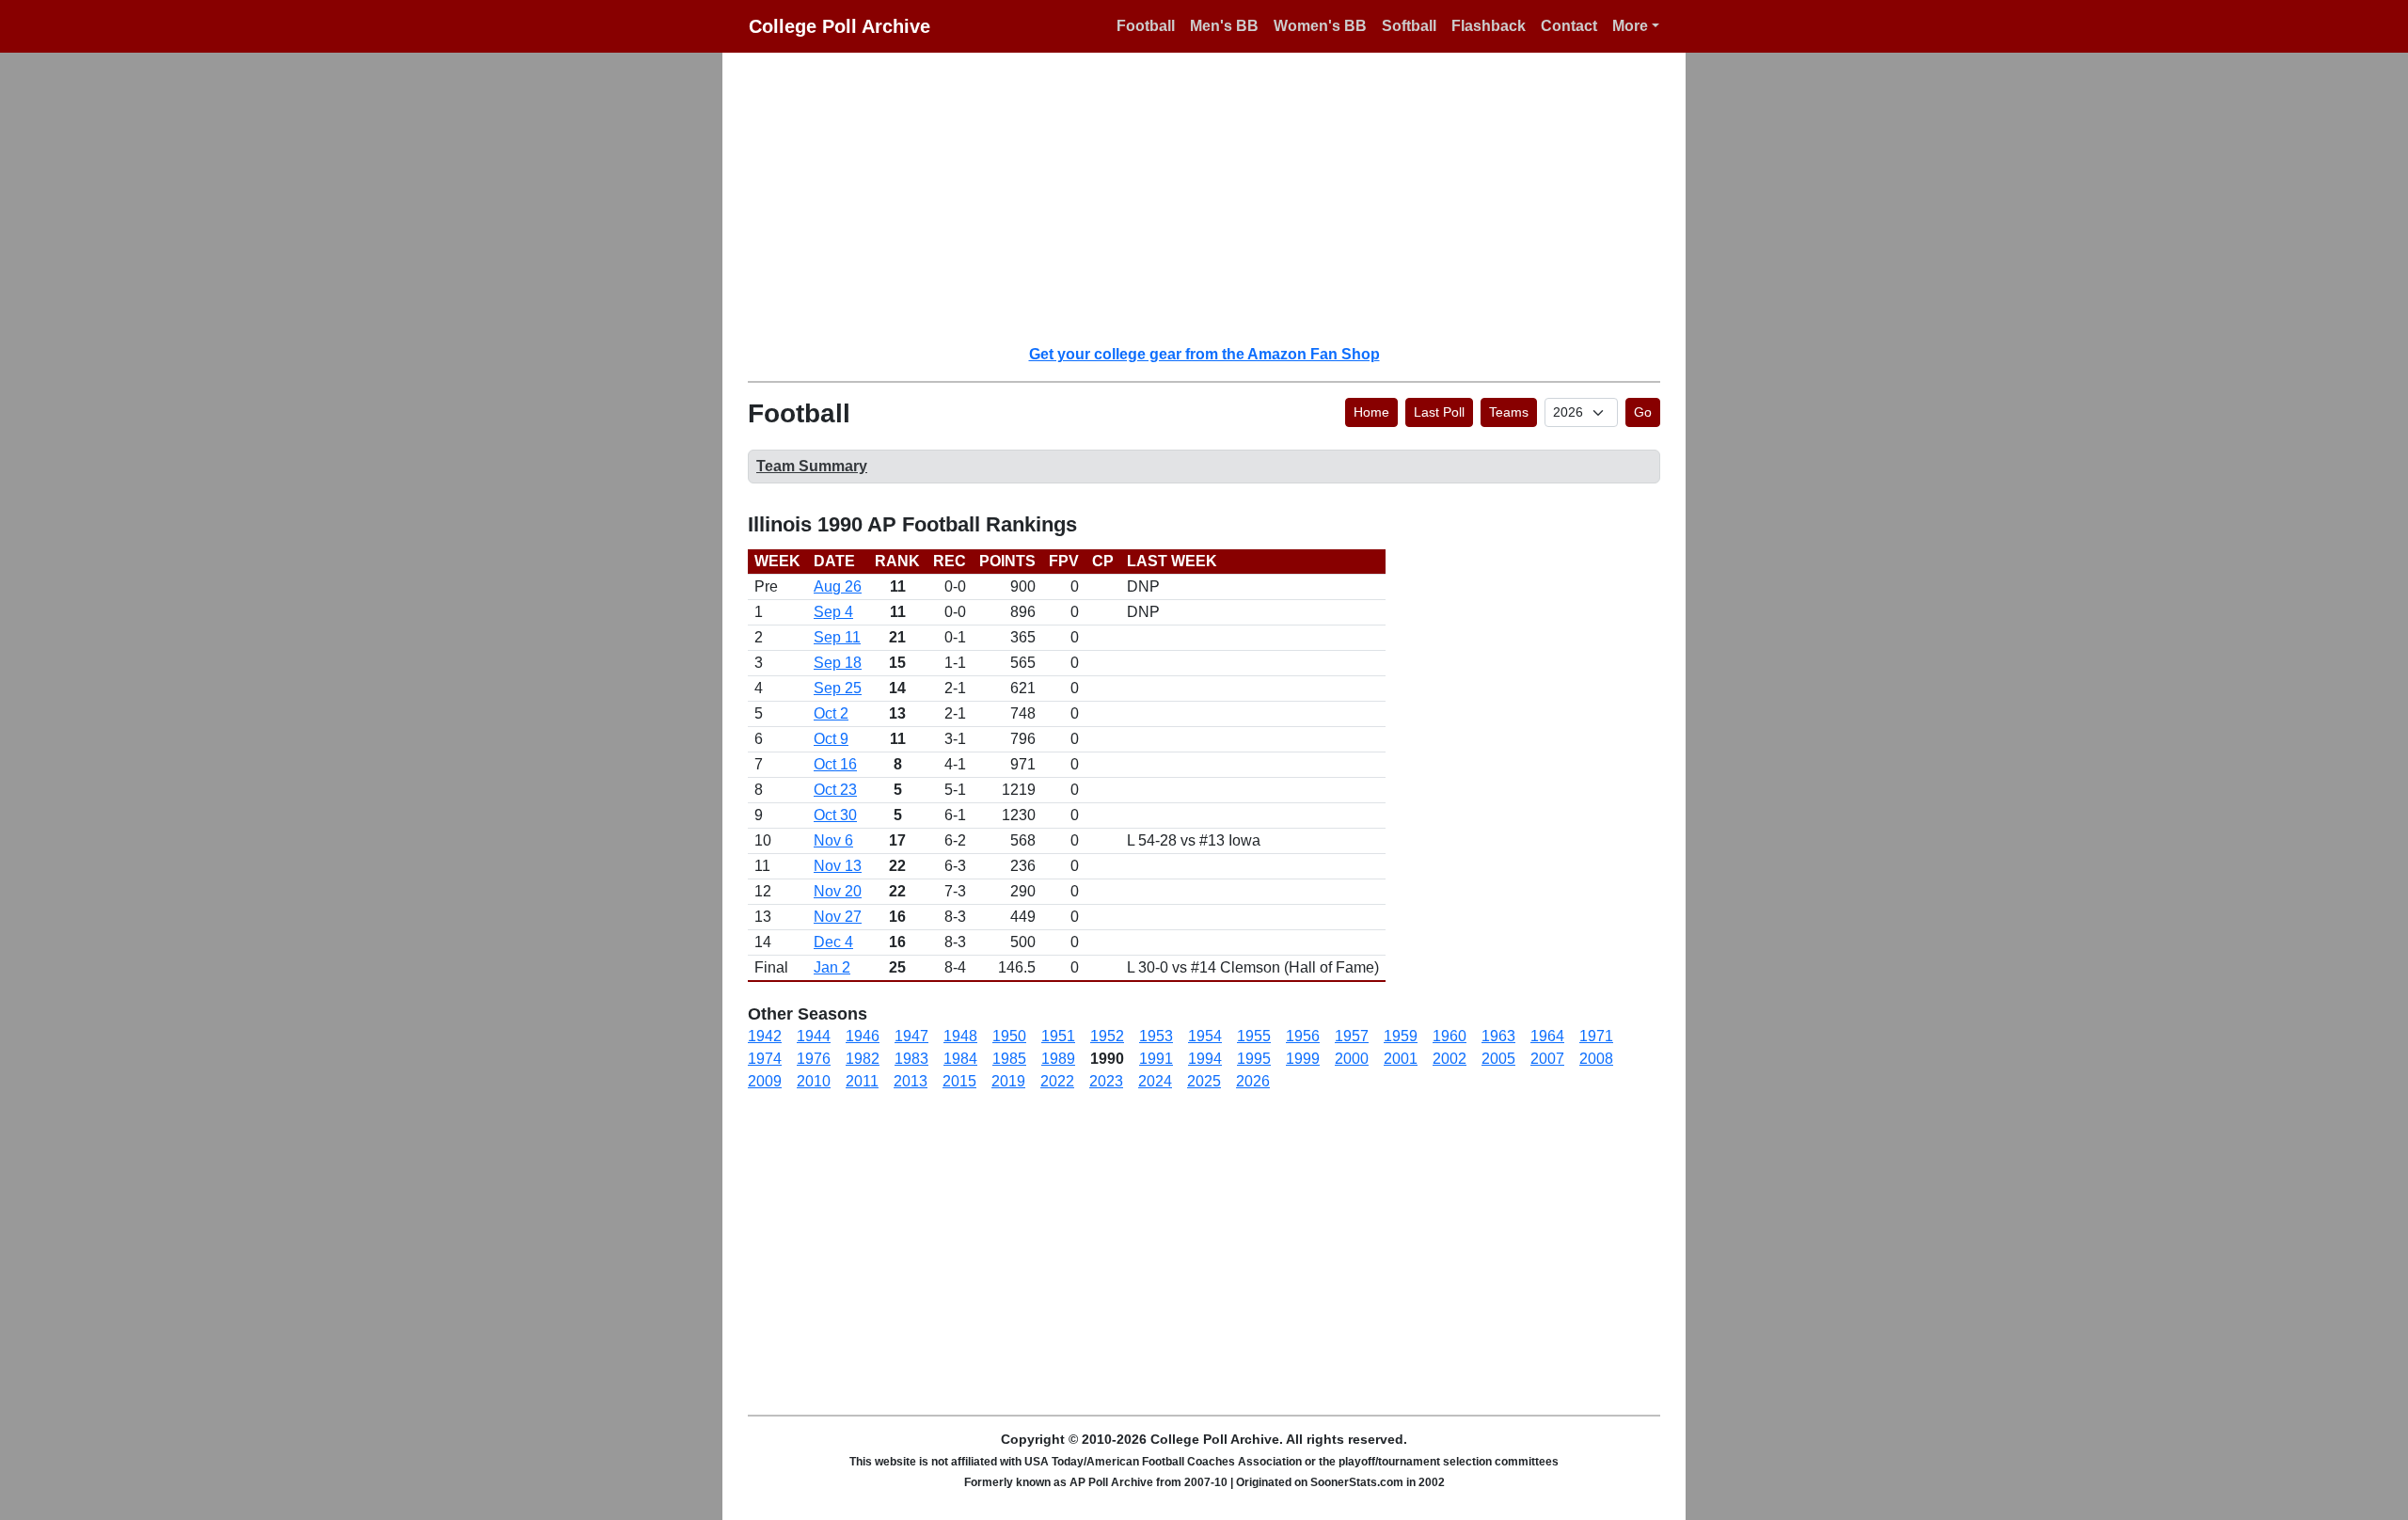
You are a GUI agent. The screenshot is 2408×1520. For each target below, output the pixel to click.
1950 (1009, 1036)
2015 (959, 1081)
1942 (765, 1036)
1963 (1498, 1036)
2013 (911, 1081)
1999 (1303, 1059)
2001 (1401, 1059)
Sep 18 (838, 663)
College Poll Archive (840, 26)
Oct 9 (831, 739)
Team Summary (812, 466)
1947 (911, 1036)
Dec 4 (833, 942)
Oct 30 (835, 815)
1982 (863, 1059)
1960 (1450, 1036)
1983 (911, 1059)
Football (1146, 26)
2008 (1596, 1059)
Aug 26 (838, 586)
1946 (863, 1036)
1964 (1547, 1036)
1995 (1254, 1059)
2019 (1008, 1081)
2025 (1204, 1081)
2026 (1253, 1081)
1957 (1352, 1036)
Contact (1569, 26)
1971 (1596, 1036)
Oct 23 (835, 790)
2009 (765, 1081)
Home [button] (1371, 412)
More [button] (1630, 26)
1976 (814, 1059)
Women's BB (1320, 26)
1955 (1254, 1036)
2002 (1450, 1059)
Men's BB (1224, 26)
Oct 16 (835, 764)
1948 (960, 1036)
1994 (1205, 1059)
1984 (960, 1059)
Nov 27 (838, 917)
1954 (1205, 1036)
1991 (1156, 1059)
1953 (1156, 1036)
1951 (1058, 1036)
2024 (1155, 1081)
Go (1643, 412)
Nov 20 (838, 891)
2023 (1106, 1081)
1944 (814, 1036)
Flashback (1489, 26)
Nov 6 (833, 840)
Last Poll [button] (1439, 412)
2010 (814, 1081)
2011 (862, 1081)
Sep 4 (833, 612)
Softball (1409, 26)
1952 (1107, 1036)
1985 (1009, 1059)
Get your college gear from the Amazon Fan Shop (1204, 354)
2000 (1352, 1059)
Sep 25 (838, 688)
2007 (1547, 1059)
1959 (1401, 1036)
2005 (1498, 1059)
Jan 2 (832, 967)
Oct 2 (831, 713)
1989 (1058, 1059)
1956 (1303, 1036)
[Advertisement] (1215, 198)
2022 (1057, 1081)
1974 (765, 1059)
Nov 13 (838, 866)
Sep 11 (837, 637)
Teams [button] (1509, 412)
